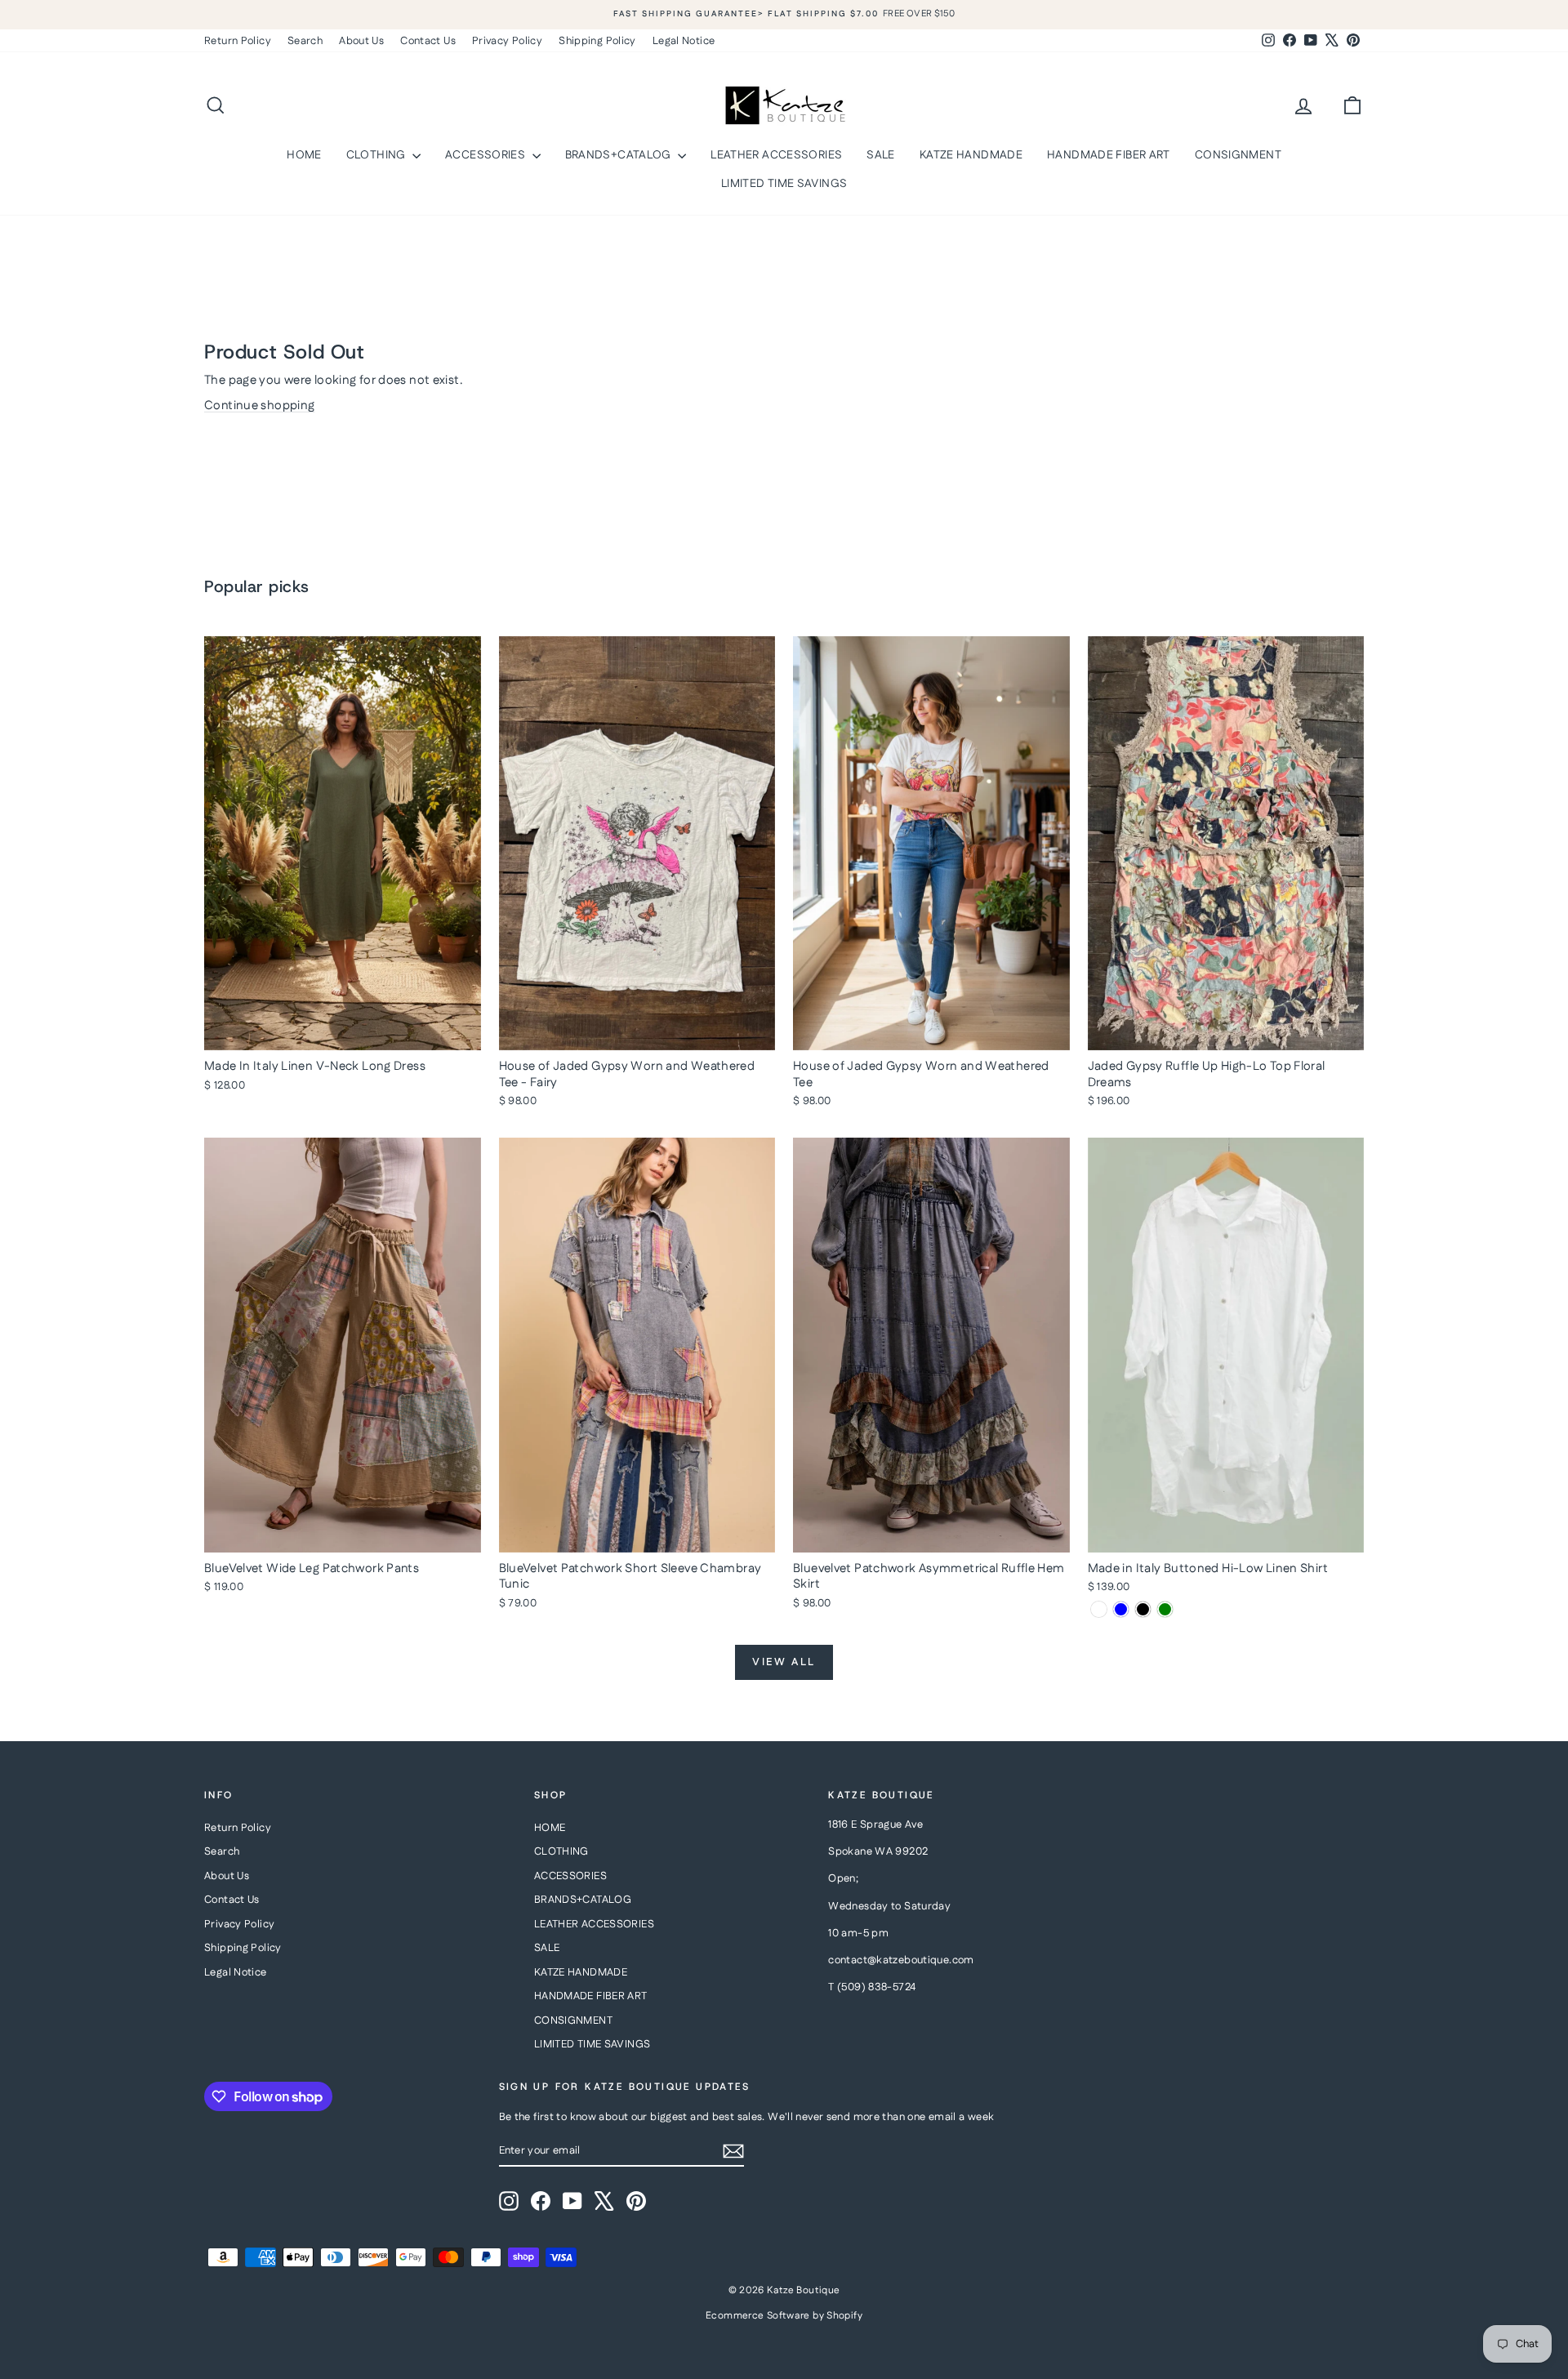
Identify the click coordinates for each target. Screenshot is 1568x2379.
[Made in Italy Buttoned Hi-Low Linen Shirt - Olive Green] (1165, 1609)
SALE (881, 155)
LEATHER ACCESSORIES (776, 155)
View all (784, 1662)
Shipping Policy (597, 41)
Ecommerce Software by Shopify (784, 2316)
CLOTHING (377, 155)
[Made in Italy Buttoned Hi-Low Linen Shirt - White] (1099, 1609)
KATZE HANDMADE (971, 155)
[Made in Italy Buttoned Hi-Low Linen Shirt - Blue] (1121, 1609)
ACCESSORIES (487, 155)
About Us (361, 41)
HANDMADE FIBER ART (1109, 155)
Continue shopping (259, 405)
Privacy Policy (507, 41)
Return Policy (238, 41)
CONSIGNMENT (1238, 155)
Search (305, 41)
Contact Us (428, 41)
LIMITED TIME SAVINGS (784, 184)
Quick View (342, 1033)
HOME (304, 155)
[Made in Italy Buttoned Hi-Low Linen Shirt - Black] (1143, 1609)
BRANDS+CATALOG (620, 155)
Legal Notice (684, 41)
